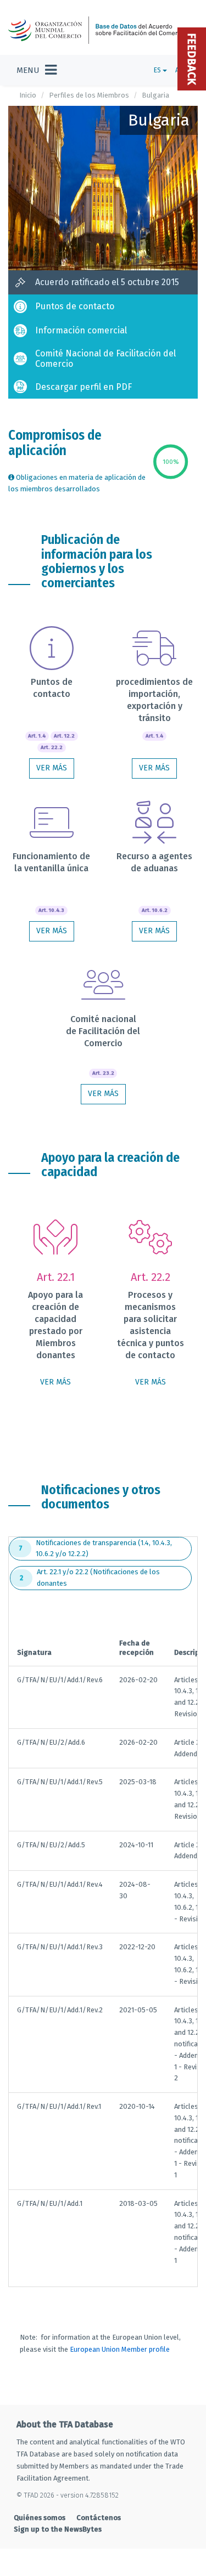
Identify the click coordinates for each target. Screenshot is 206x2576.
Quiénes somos (40, 2518)
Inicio (28, 95)
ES (158, 70)
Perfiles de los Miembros (89, 95)
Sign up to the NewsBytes (58, 2529)
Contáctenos (99, 2518)
